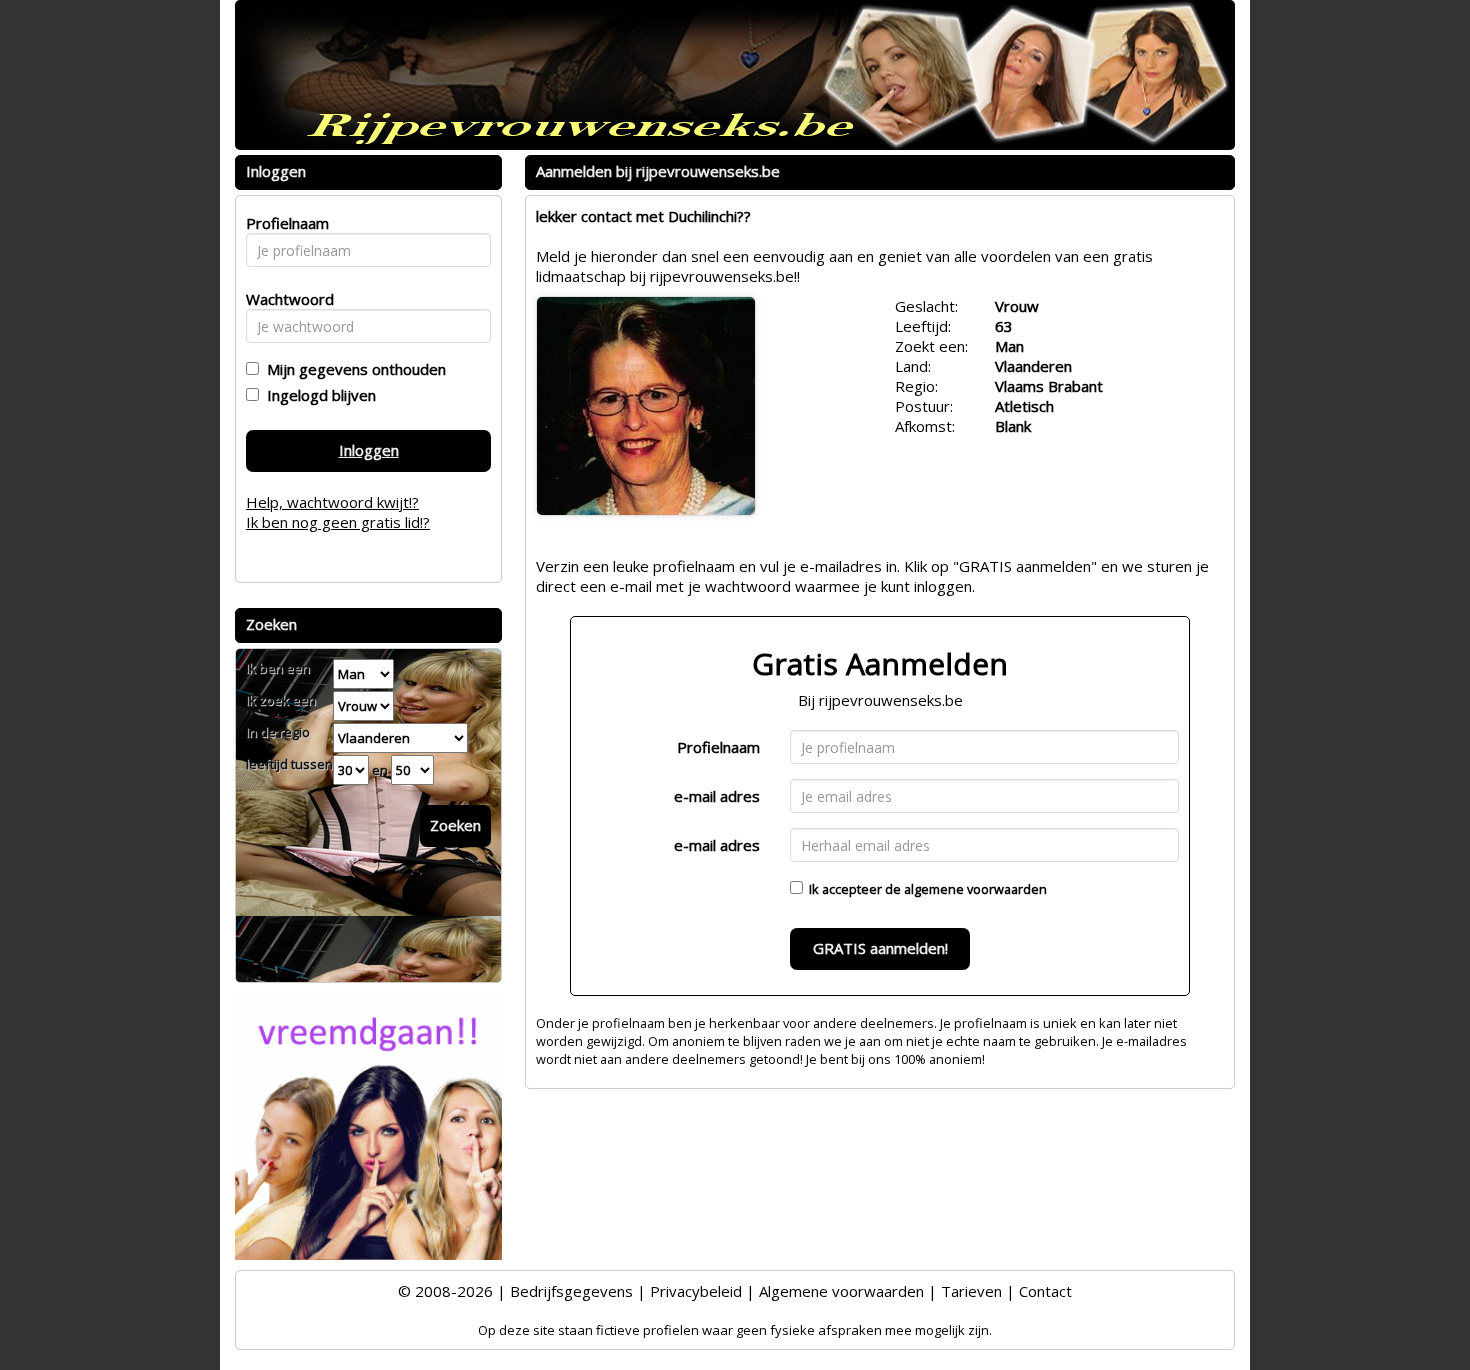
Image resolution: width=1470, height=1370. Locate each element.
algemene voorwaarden (975, 889)
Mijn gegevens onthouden (352, 369)
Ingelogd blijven (317, 395)
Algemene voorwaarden (841, 1291)
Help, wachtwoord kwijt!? (332, 502)
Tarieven (971, 1291)
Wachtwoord (284, 299)
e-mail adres (717, 796)
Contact (1045, 1291)
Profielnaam (718, 747)
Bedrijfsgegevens (571, 1291)
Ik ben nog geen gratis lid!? (338, 522)
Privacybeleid (696, 1291)
